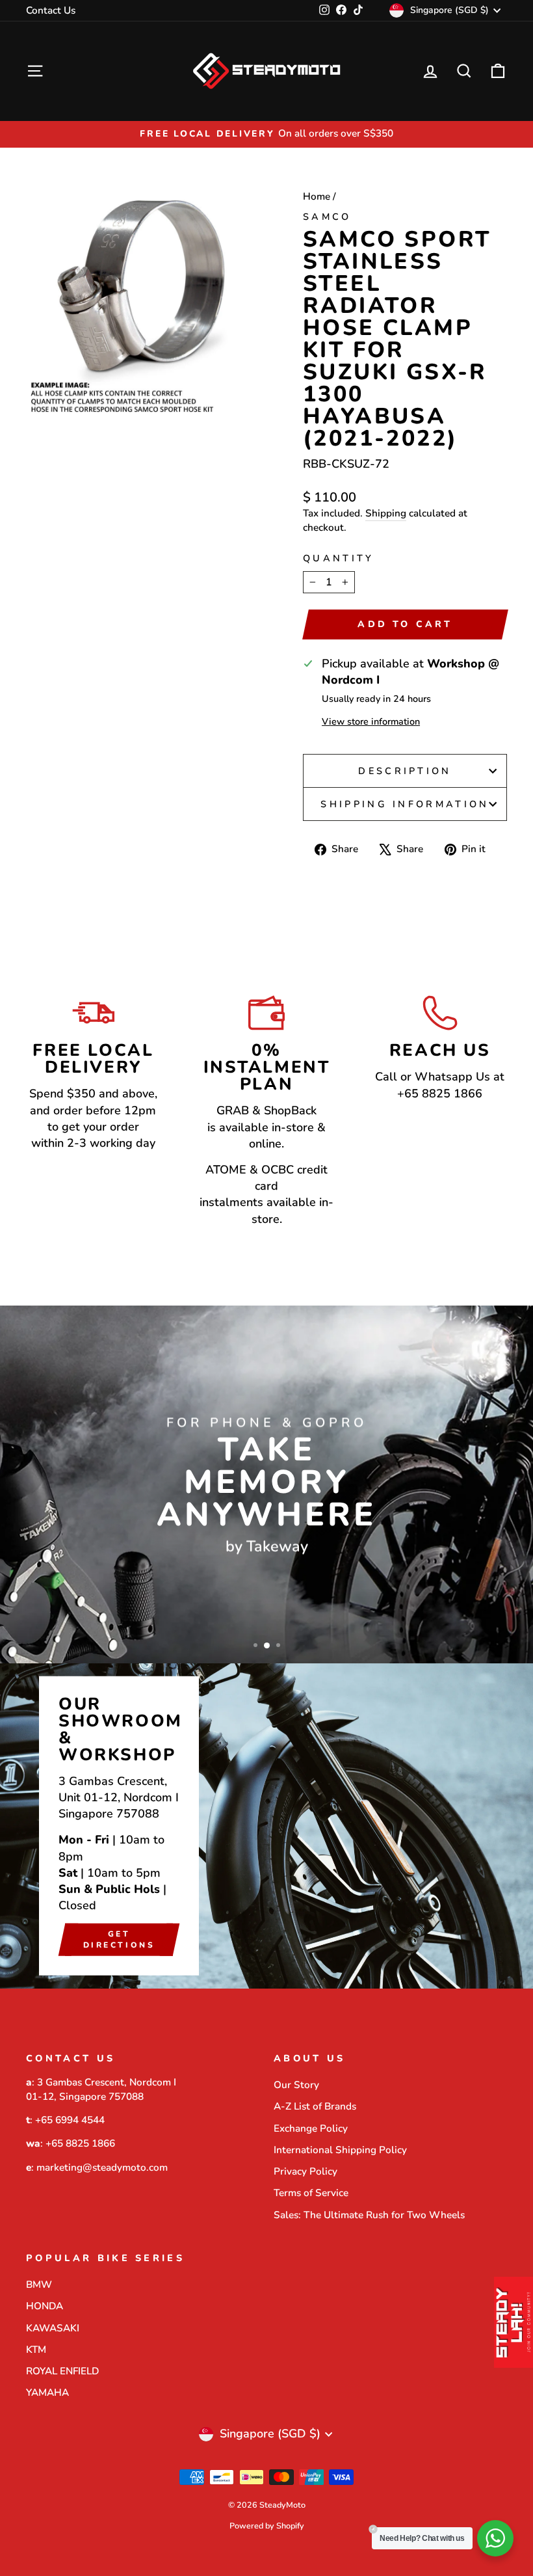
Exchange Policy (311, 2128)
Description (405, 771)
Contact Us (51, 10)
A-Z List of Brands (315, 2106)
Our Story (296, 2085)
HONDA (45, 2306)
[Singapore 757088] (266, 1826)
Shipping (386, 513)
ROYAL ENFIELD (62, 2371)
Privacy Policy (305, 2171)
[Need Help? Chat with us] (495, 2538)
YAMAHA (47, 2393)
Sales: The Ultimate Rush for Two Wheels (369, 2215)
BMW (39, 2285)
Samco (327, 217)
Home (317, 196)
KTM (36, 2350)
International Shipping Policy (340, 2150)
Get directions (119, 1939)
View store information (371, 721)
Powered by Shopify (267, 2526)
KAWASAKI (53, 2328)
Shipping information (405, 804)
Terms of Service (311, 2193)
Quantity (339, 558)
